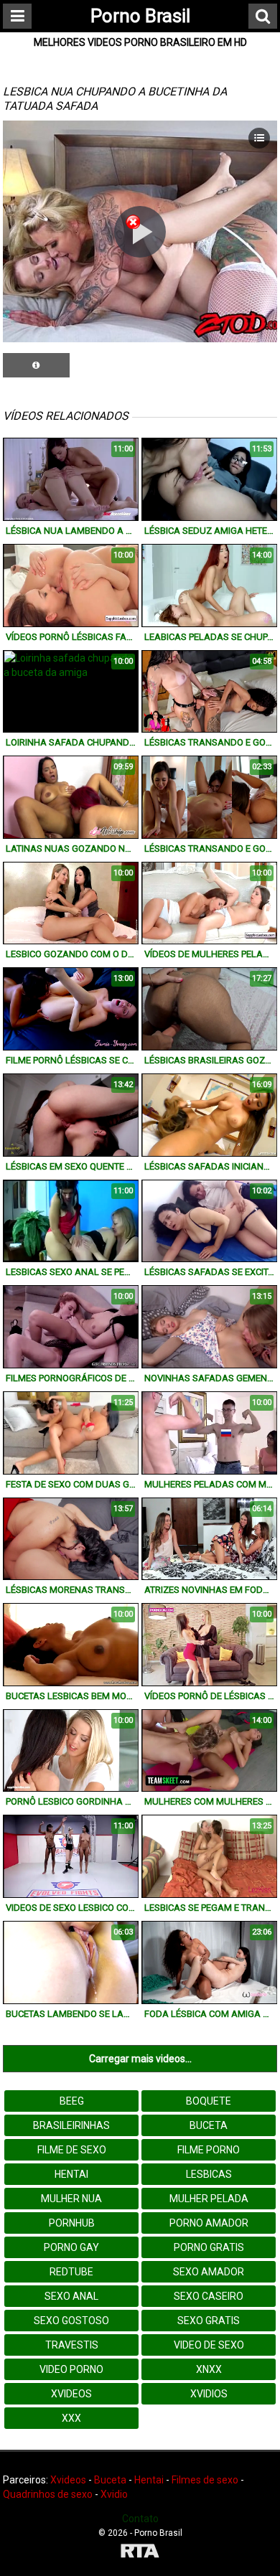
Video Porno (71, 2369)
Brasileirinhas (71, 2125)
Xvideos (71, 2394)
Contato (140, 2519)
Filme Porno (209, 2150)
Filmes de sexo (205, 2480)
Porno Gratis (209, 2247)
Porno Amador (209, 2223)
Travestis (72, 2345)
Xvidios (209, 2394)
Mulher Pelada (209, 2199)
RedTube (71, 2272)
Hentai (71, 2174)
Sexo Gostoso (71, 2321)
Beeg (72, 2101)
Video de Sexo (209, 2345)
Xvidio (114, 2494)
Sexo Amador (209, 2272)
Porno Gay (71, 2247)
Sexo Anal (71, 2296)
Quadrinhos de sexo (48, 2494)
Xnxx (209, 2369)
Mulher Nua (71, 2199)
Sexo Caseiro (209, 2296)
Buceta (209, 2125)
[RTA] (140, 2553)
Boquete (209, 2101)
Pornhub (72, 2223)
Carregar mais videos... (140, 2059)
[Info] (36, 365)
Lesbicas (209, 2174)
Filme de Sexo (72, 2150)
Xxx (71, 2418)
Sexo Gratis (209, 2321)
